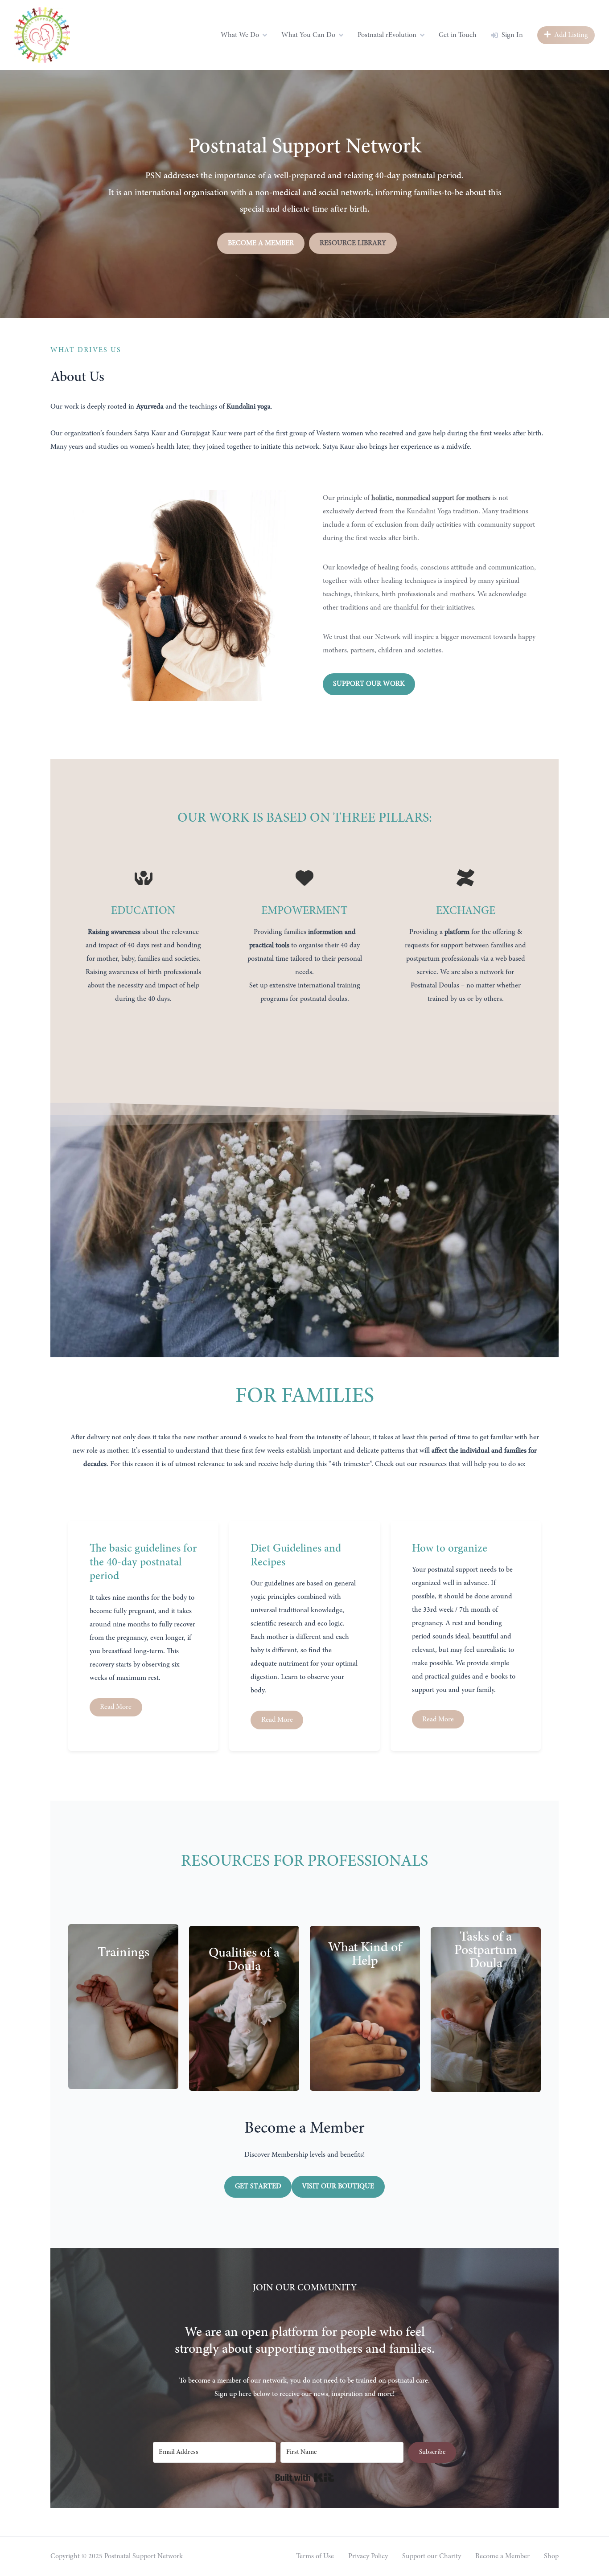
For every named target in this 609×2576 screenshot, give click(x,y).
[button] (261, 243)
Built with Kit (305, 2478)
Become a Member (502, 2556)
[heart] (304, 878)
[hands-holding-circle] (144, 878)
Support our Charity (432, 2556)
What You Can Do (308, 35)
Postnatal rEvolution (387, 35)
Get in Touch (458, 35)
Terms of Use (315, 2556)
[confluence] (465, 878)
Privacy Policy (368, 2556)
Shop (551, 2556)
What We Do (240, 35)
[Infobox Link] (304, 1426)
